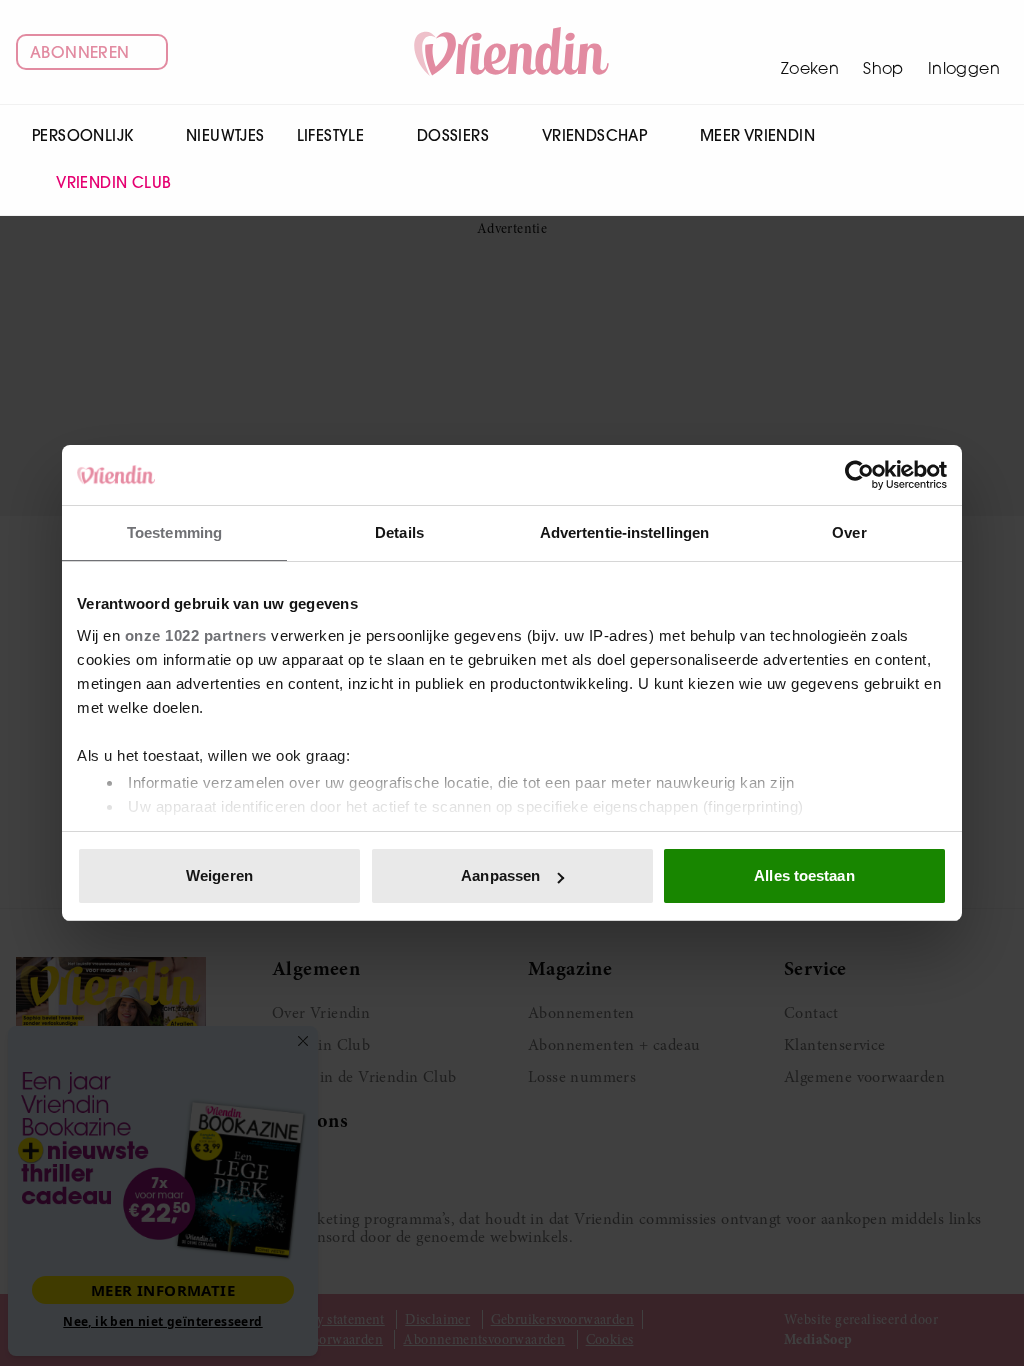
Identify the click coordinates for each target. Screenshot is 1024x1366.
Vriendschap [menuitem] (594, 135)
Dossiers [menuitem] (453, 135)
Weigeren (219, 875)
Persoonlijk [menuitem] (82, 135)
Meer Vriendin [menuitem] (757, 135)
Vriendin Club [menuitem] (113, 182)
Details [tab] (399, 532)
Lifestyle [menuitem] (331, 135)
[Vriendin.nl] (512, 52)
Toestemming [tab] (174, 532)
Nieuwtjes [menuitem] (225, 135)
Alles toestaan (804, 875)
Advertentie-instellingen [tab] (624, 532)
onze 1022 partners (196, 635)
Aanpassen (500, 875)
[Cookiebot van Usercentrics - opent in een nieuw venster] (859, 475)
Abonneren (80, 52)
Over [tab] (849, 532)
